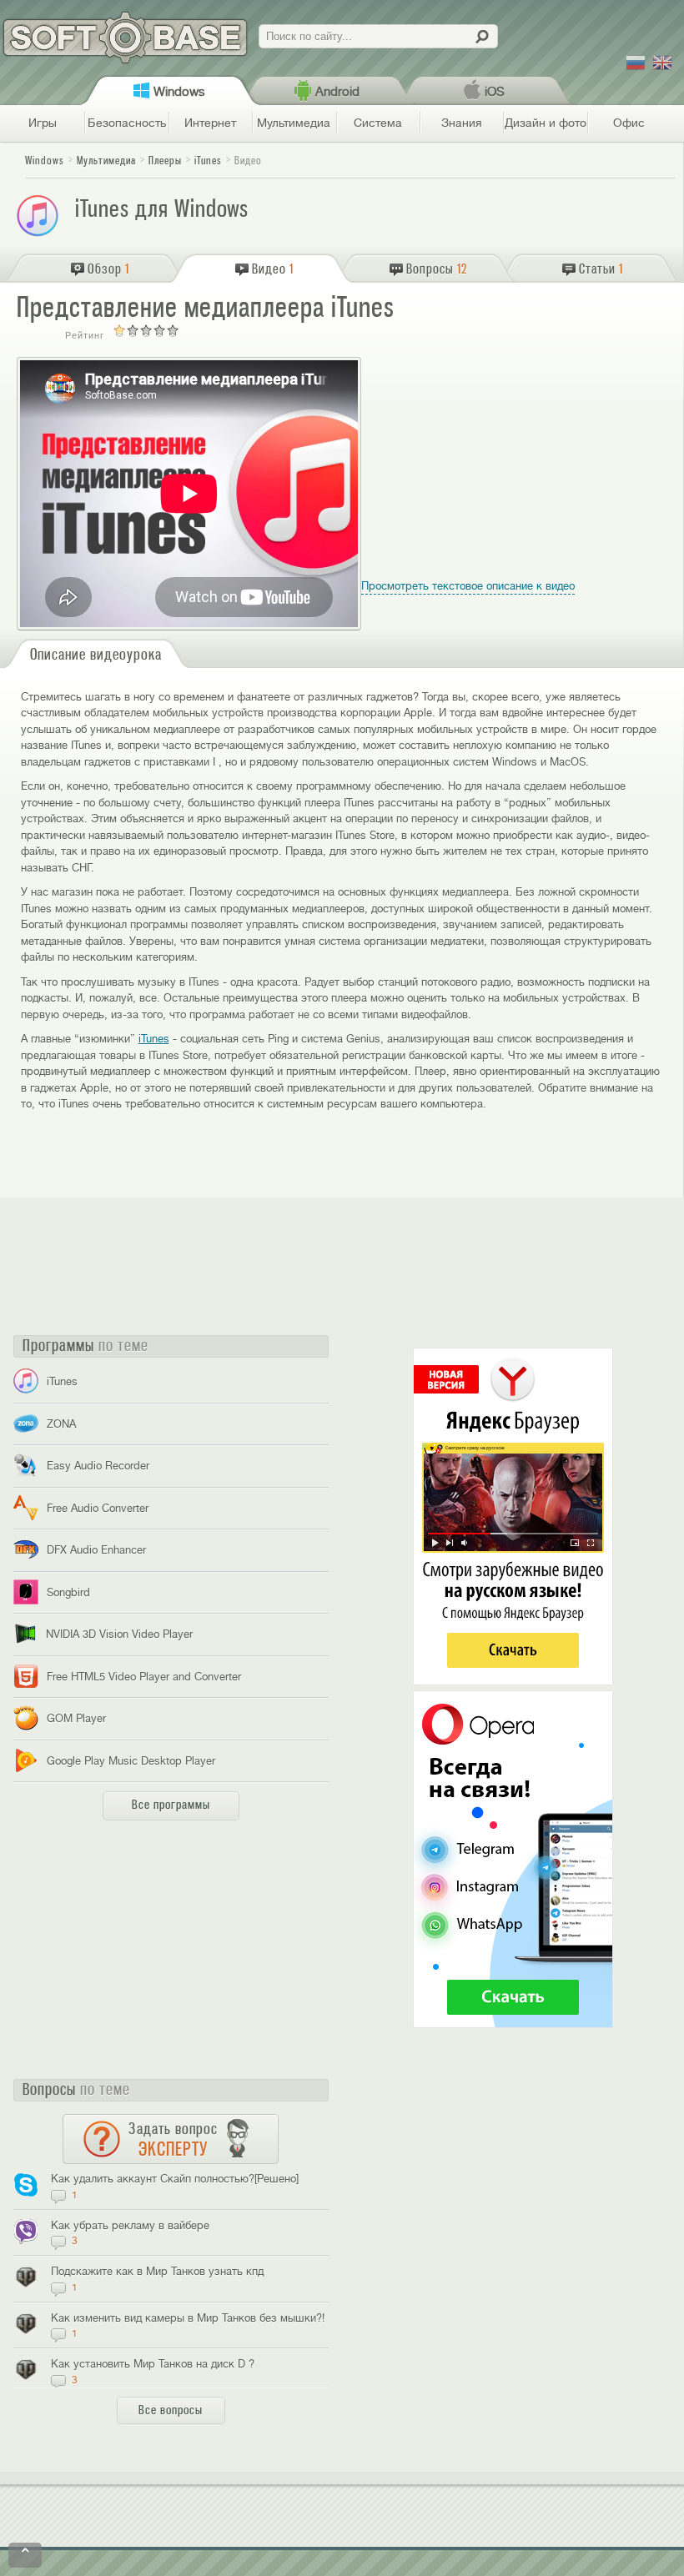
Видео (248, 161)
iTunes (154, 1039)
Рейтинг (85, 335)
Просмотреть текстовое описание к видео (468, 586)
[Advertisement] (551, 461)
